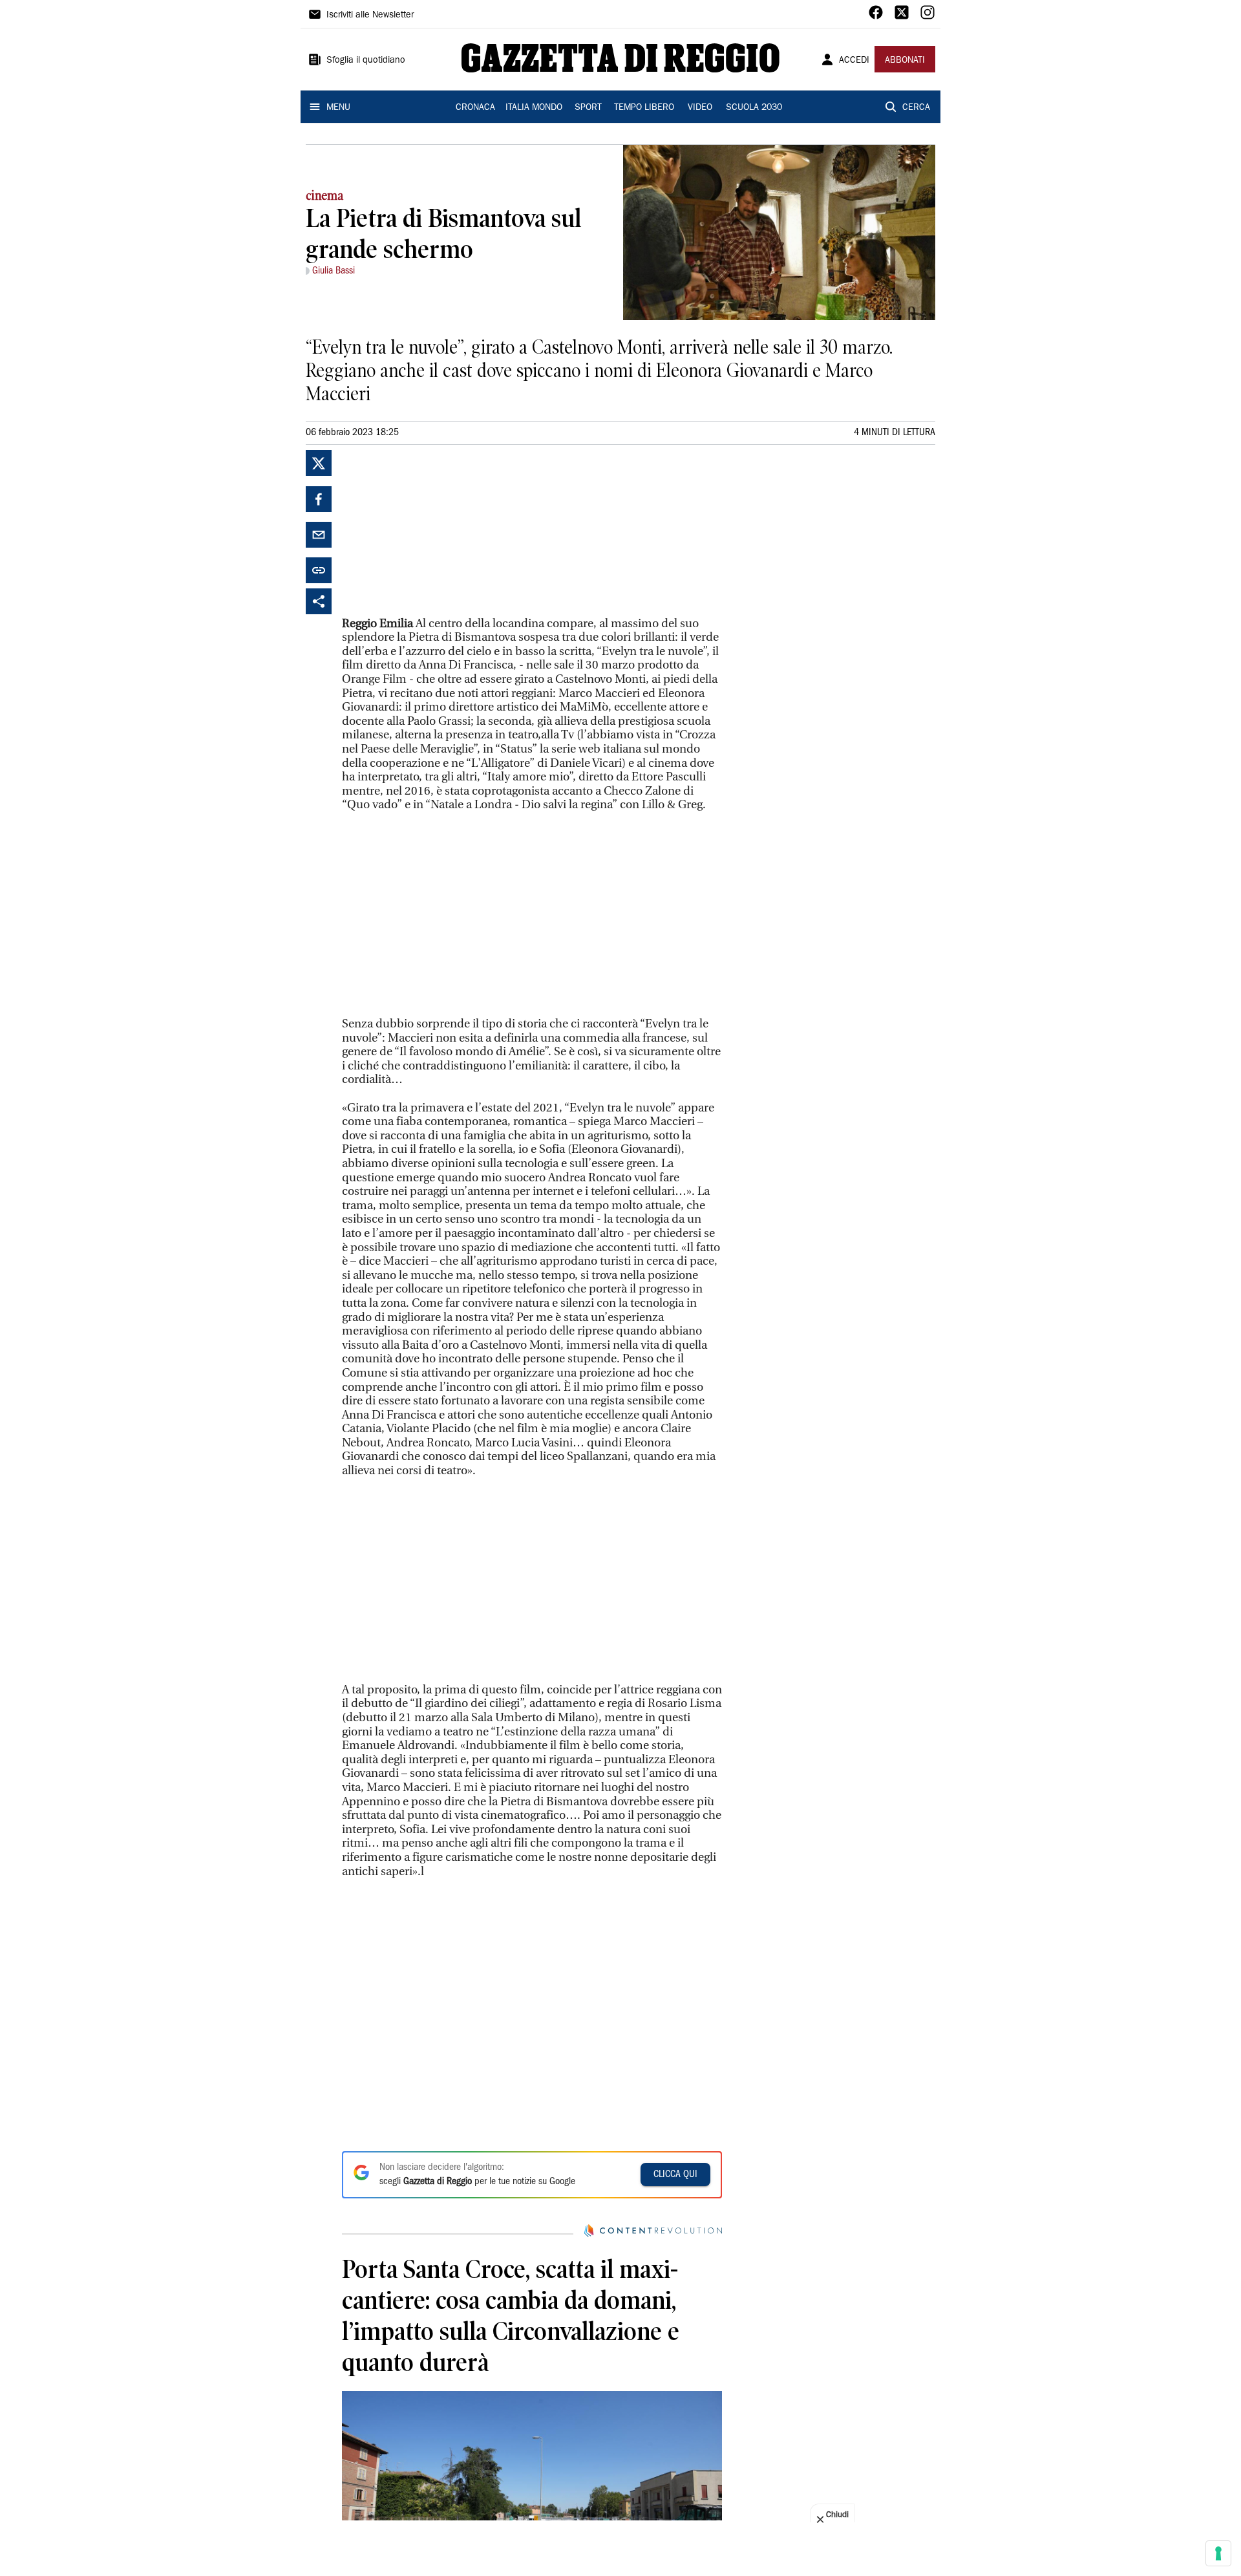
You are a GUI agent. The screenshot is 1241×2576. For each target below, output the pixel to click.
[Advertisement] (439, 531)
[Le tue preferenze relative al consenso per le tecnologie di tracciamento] (1218, 2553)
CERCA (916, 108)
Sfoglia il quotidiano (366, 61)
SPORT (588, 108)
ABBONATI (905, 61)
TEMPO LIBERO (644, 108)
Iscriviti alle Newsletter (370, 16)
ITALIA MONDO (534, 108)
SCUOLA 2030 (754, 108)
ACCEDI (854, 61)
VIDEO (700, 108)
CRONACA (475, 108)
